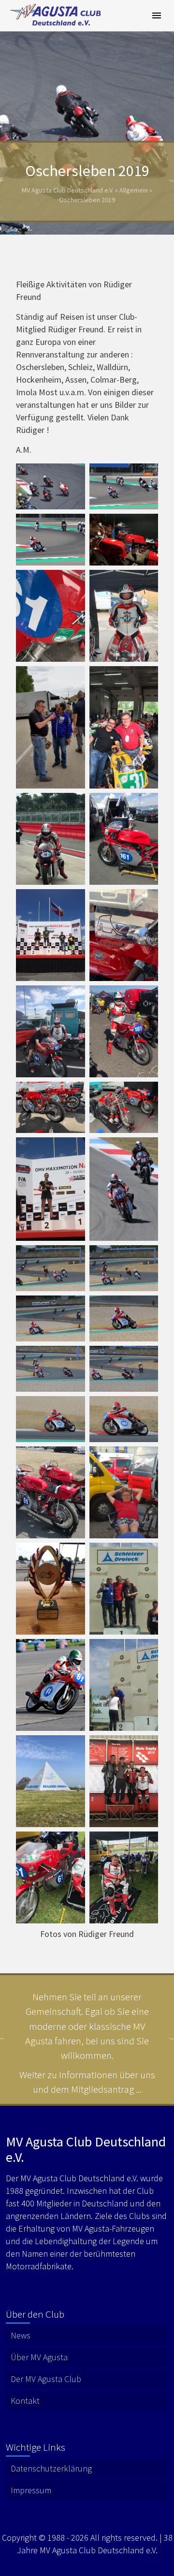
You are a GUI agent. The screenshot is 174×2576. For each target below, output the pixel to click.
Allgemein (134, 190)
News (21, 2335)
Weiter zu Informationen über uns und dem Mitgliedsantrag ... (87, 2082)
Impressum (31, 2490)
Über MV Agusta (39, 2357)
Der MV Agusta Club (46, 2379)
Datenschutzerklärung (51, 2468)
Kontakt (25, 2401)
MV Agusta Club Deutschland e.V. (68, 190)
